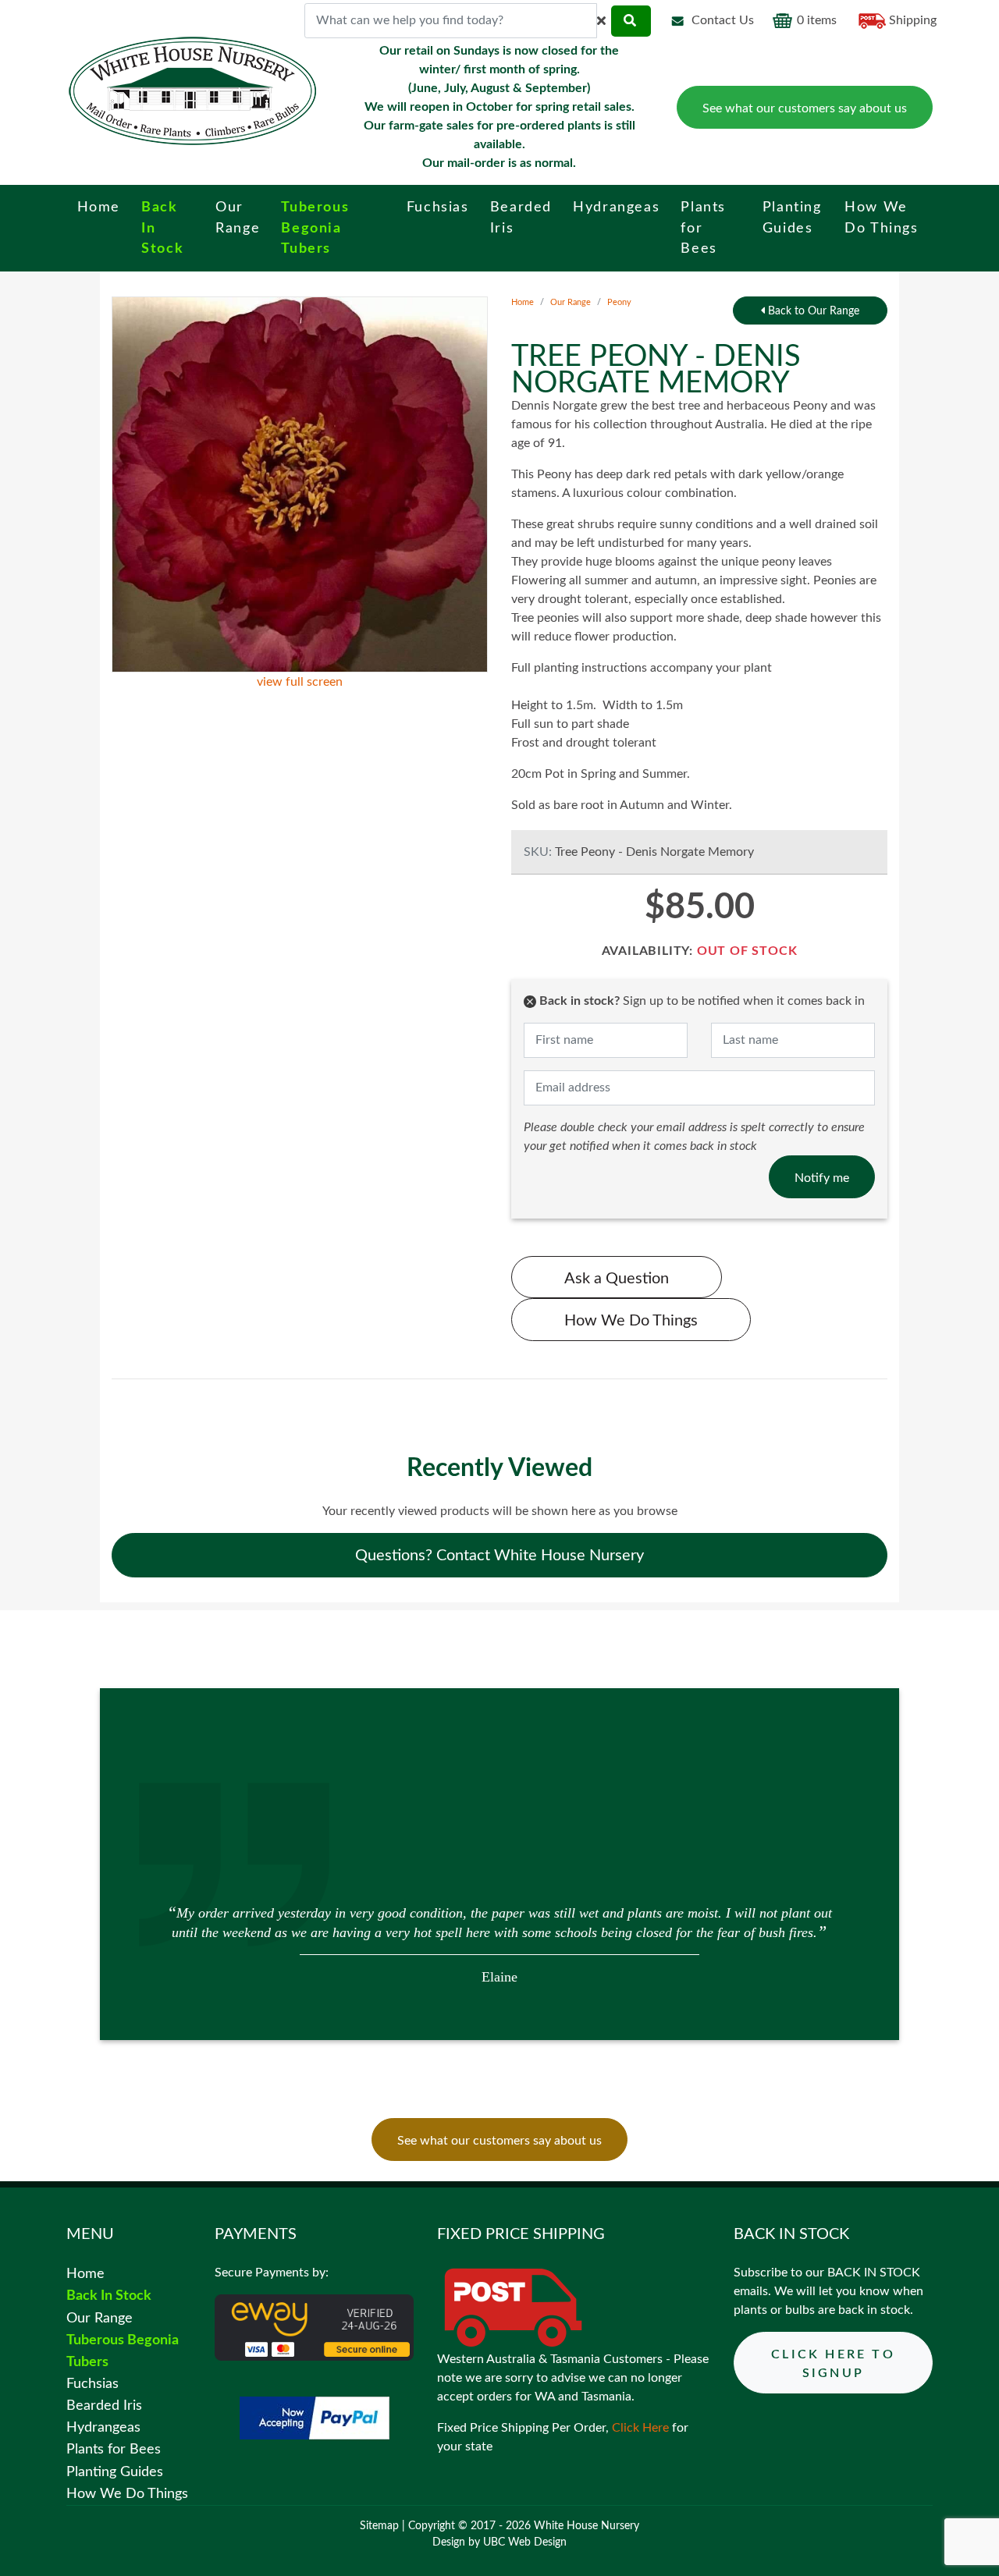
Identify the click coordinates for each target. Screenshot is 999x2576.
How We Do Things (631, 1321)
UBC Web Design (525, 2542)
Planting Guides (115, 2472)
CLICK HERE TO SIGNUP (833, 2364)
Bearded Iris (104, 2406)
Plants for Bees (114, 2449)
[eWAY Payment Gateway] (314, 2327)
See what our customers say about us (805, 108)
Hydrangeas (103, 2427)
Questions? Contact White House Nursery (499, 1556)
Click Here (640, 2428)
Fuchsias (92, 2384)
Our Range (571, 302)
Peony (619, 302)
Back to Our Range (812, 311)
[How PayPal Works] (315, 2418)
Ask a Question (617, 1279)
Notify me (822, 1178)
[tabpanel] (499, 1943)
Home (523, 302)
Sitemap (379, 2526)
